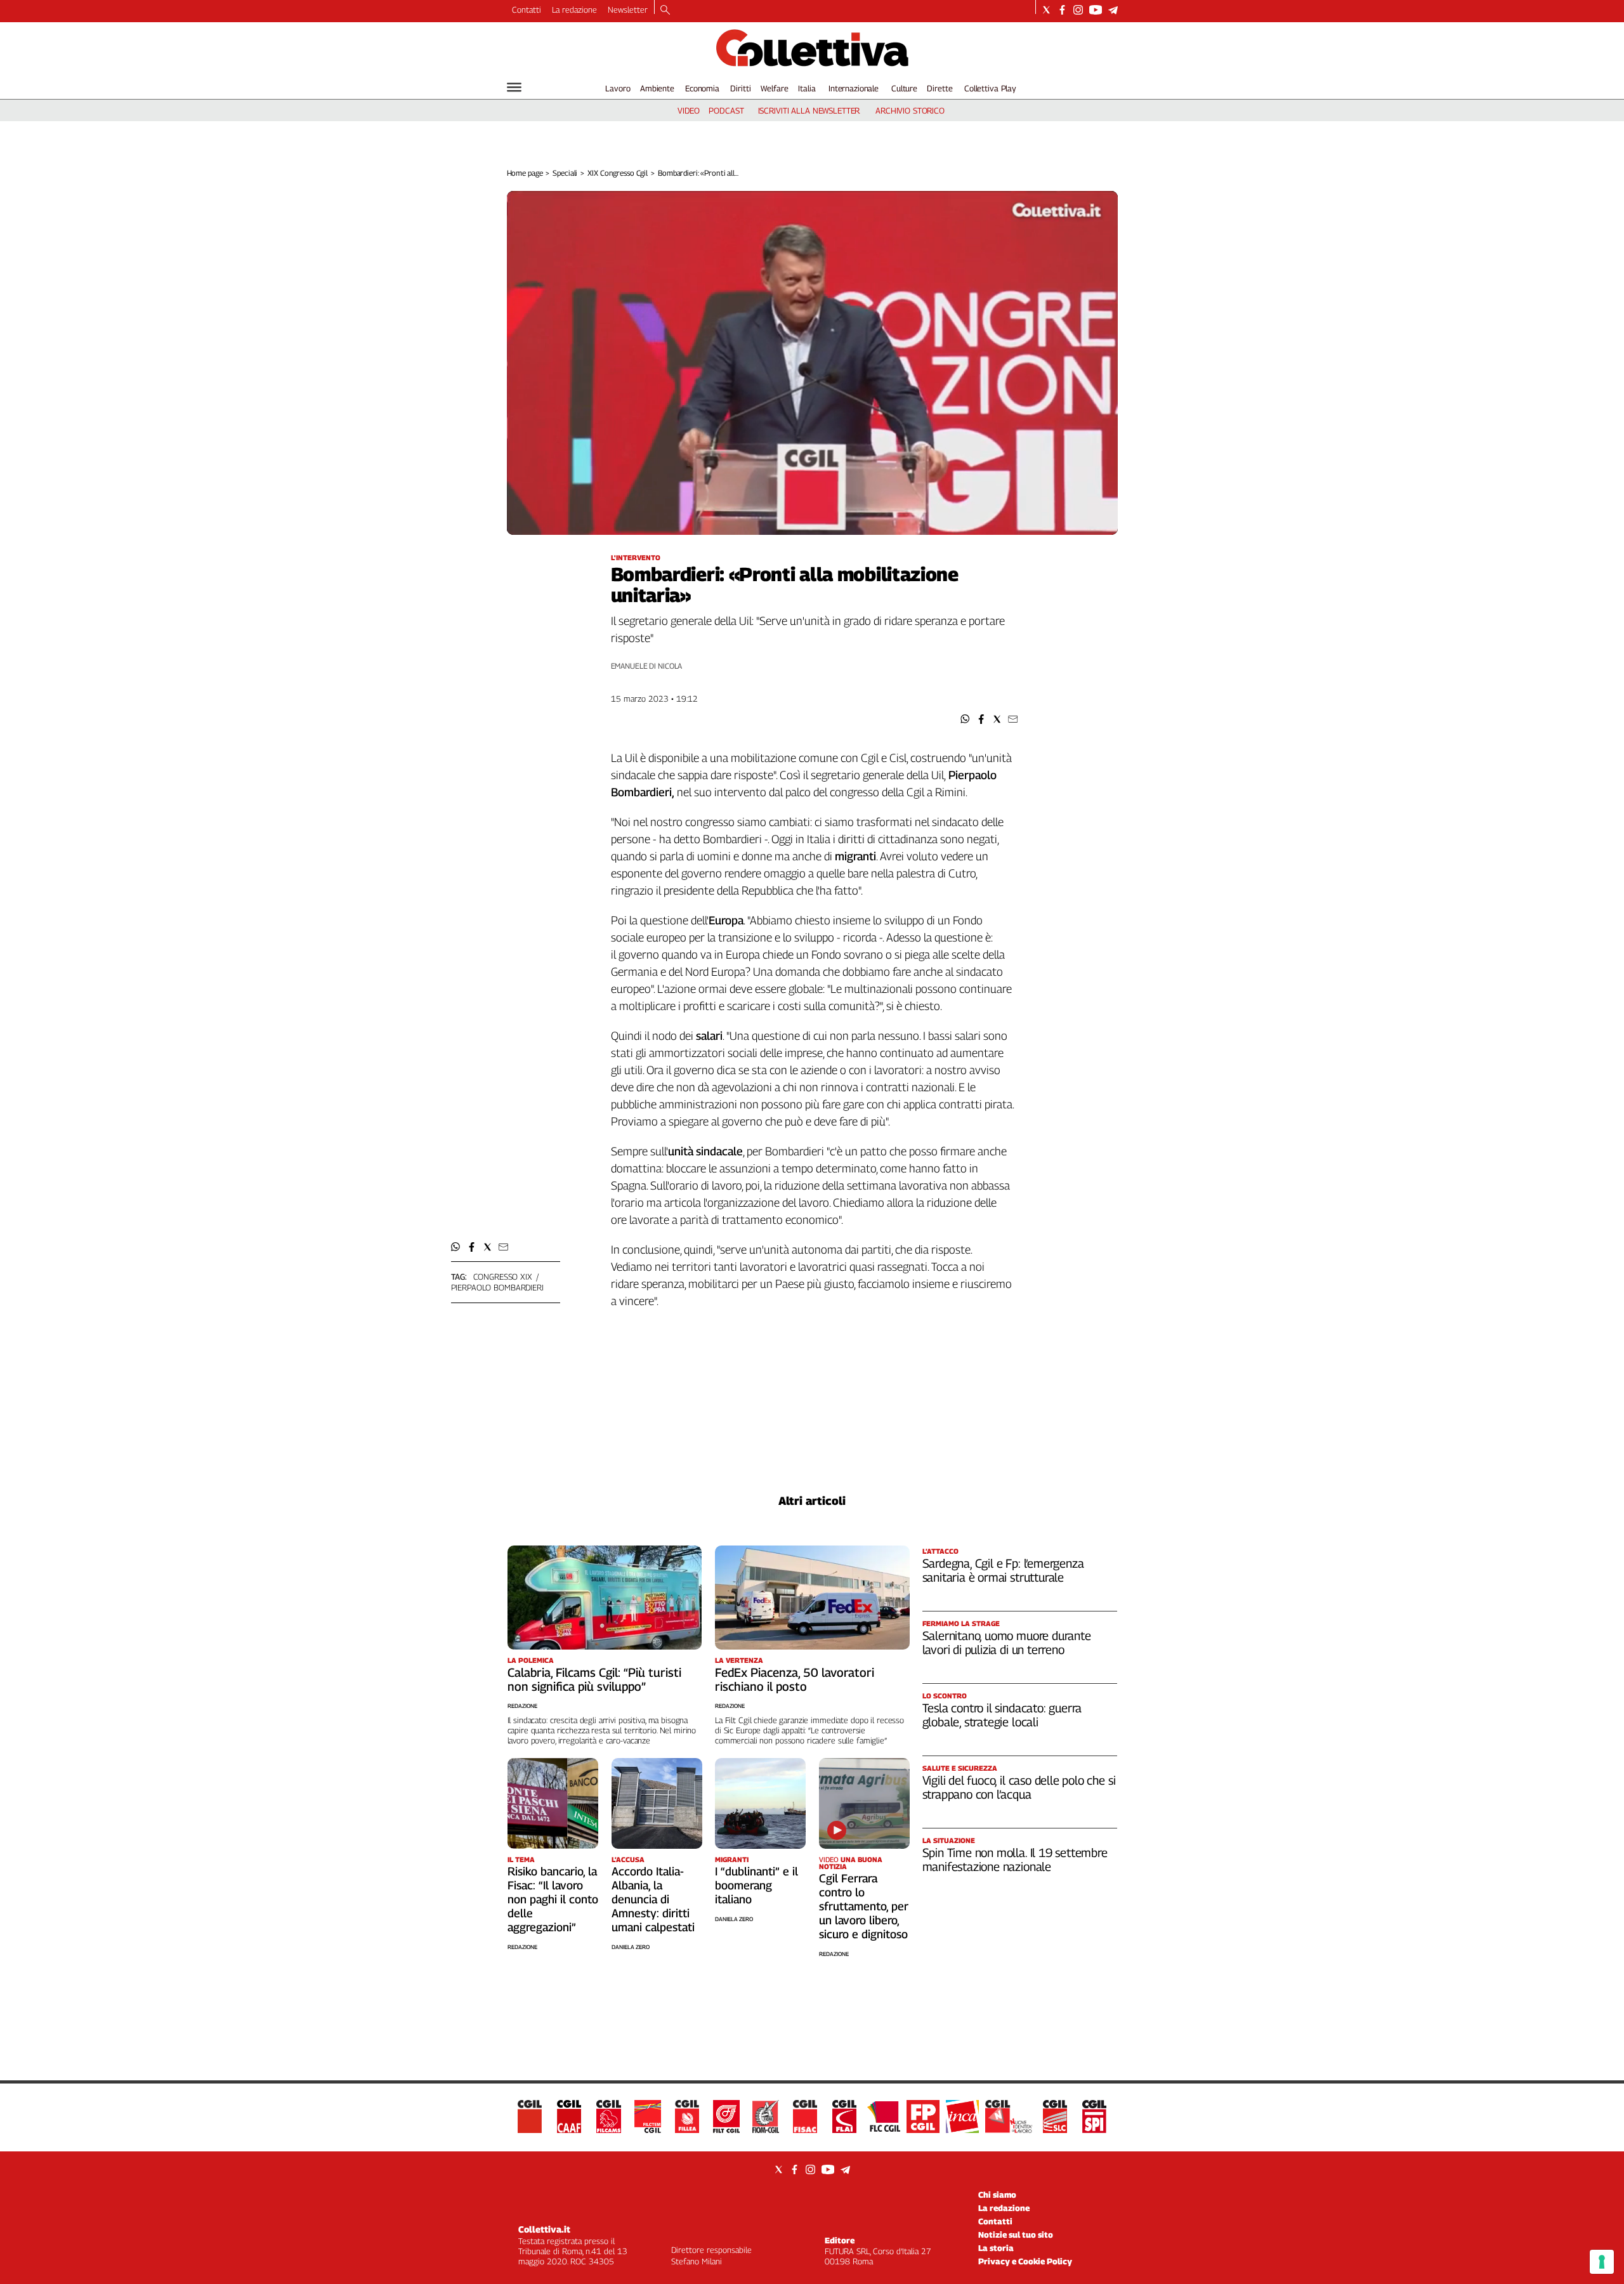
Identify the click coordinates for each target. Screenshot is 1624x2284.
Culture (904, 88)
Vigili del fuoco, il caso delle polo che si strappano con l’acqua (1019, 1787)
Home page (525, 173)
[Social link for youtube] (1096, 10)
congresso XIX (503, 1277)
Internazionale (854, 88)
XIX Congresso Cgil (618, 173)
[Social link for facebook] (1062, 10)
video (689, 110)
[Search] (665, 11)
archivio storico (910, 110)
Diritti (740, 88)
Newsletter (628, 10)
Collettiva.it (544, 2229)
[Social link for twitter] (1046, 10)
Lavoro (618, 88)
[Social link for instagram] (1078, 10)
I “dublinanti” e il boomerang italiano (756, 1885)
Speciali (565, 173)
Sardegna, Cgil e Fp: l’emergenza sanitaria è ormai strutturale (1003, 1570)
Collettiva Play (990, 88)
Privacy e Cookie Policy (1025, 2261)
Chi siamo (997, 2195)
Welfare (774, 88)
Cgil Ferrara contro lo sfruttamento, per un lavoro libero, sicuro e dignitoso (864, 1906)
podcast (726, 110)
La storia (996, 2248)
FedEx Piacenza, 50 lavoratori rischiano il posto (795, 1679)
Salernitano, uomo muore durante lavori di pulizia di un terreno (1007, 1643)
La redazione (574, 10)
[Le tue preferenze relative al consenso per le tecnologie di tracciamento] (1602, 2262)
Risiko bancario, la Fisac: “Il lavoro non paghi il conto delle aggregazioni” (553, 1899)
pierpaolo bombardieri (497, 1287)
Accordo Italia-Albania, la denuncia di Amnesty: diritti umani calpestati (653, 1899)
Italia (807, 88)
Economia (702, 88)
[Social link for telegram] (1113, 10)
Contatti (527, 10)
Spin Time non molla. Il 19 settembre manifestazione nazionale (1015, 1860)
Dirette (940, 88)
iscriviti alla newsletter (809, 110)
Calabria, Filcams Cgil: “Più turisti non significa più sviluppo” (594, 1679)
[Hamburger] (514, 87)
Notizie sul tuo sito (1016, 2235)
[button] (965, 719)
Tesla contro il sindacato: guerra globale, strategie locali (1002, 1715)
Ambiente (657, 88)
